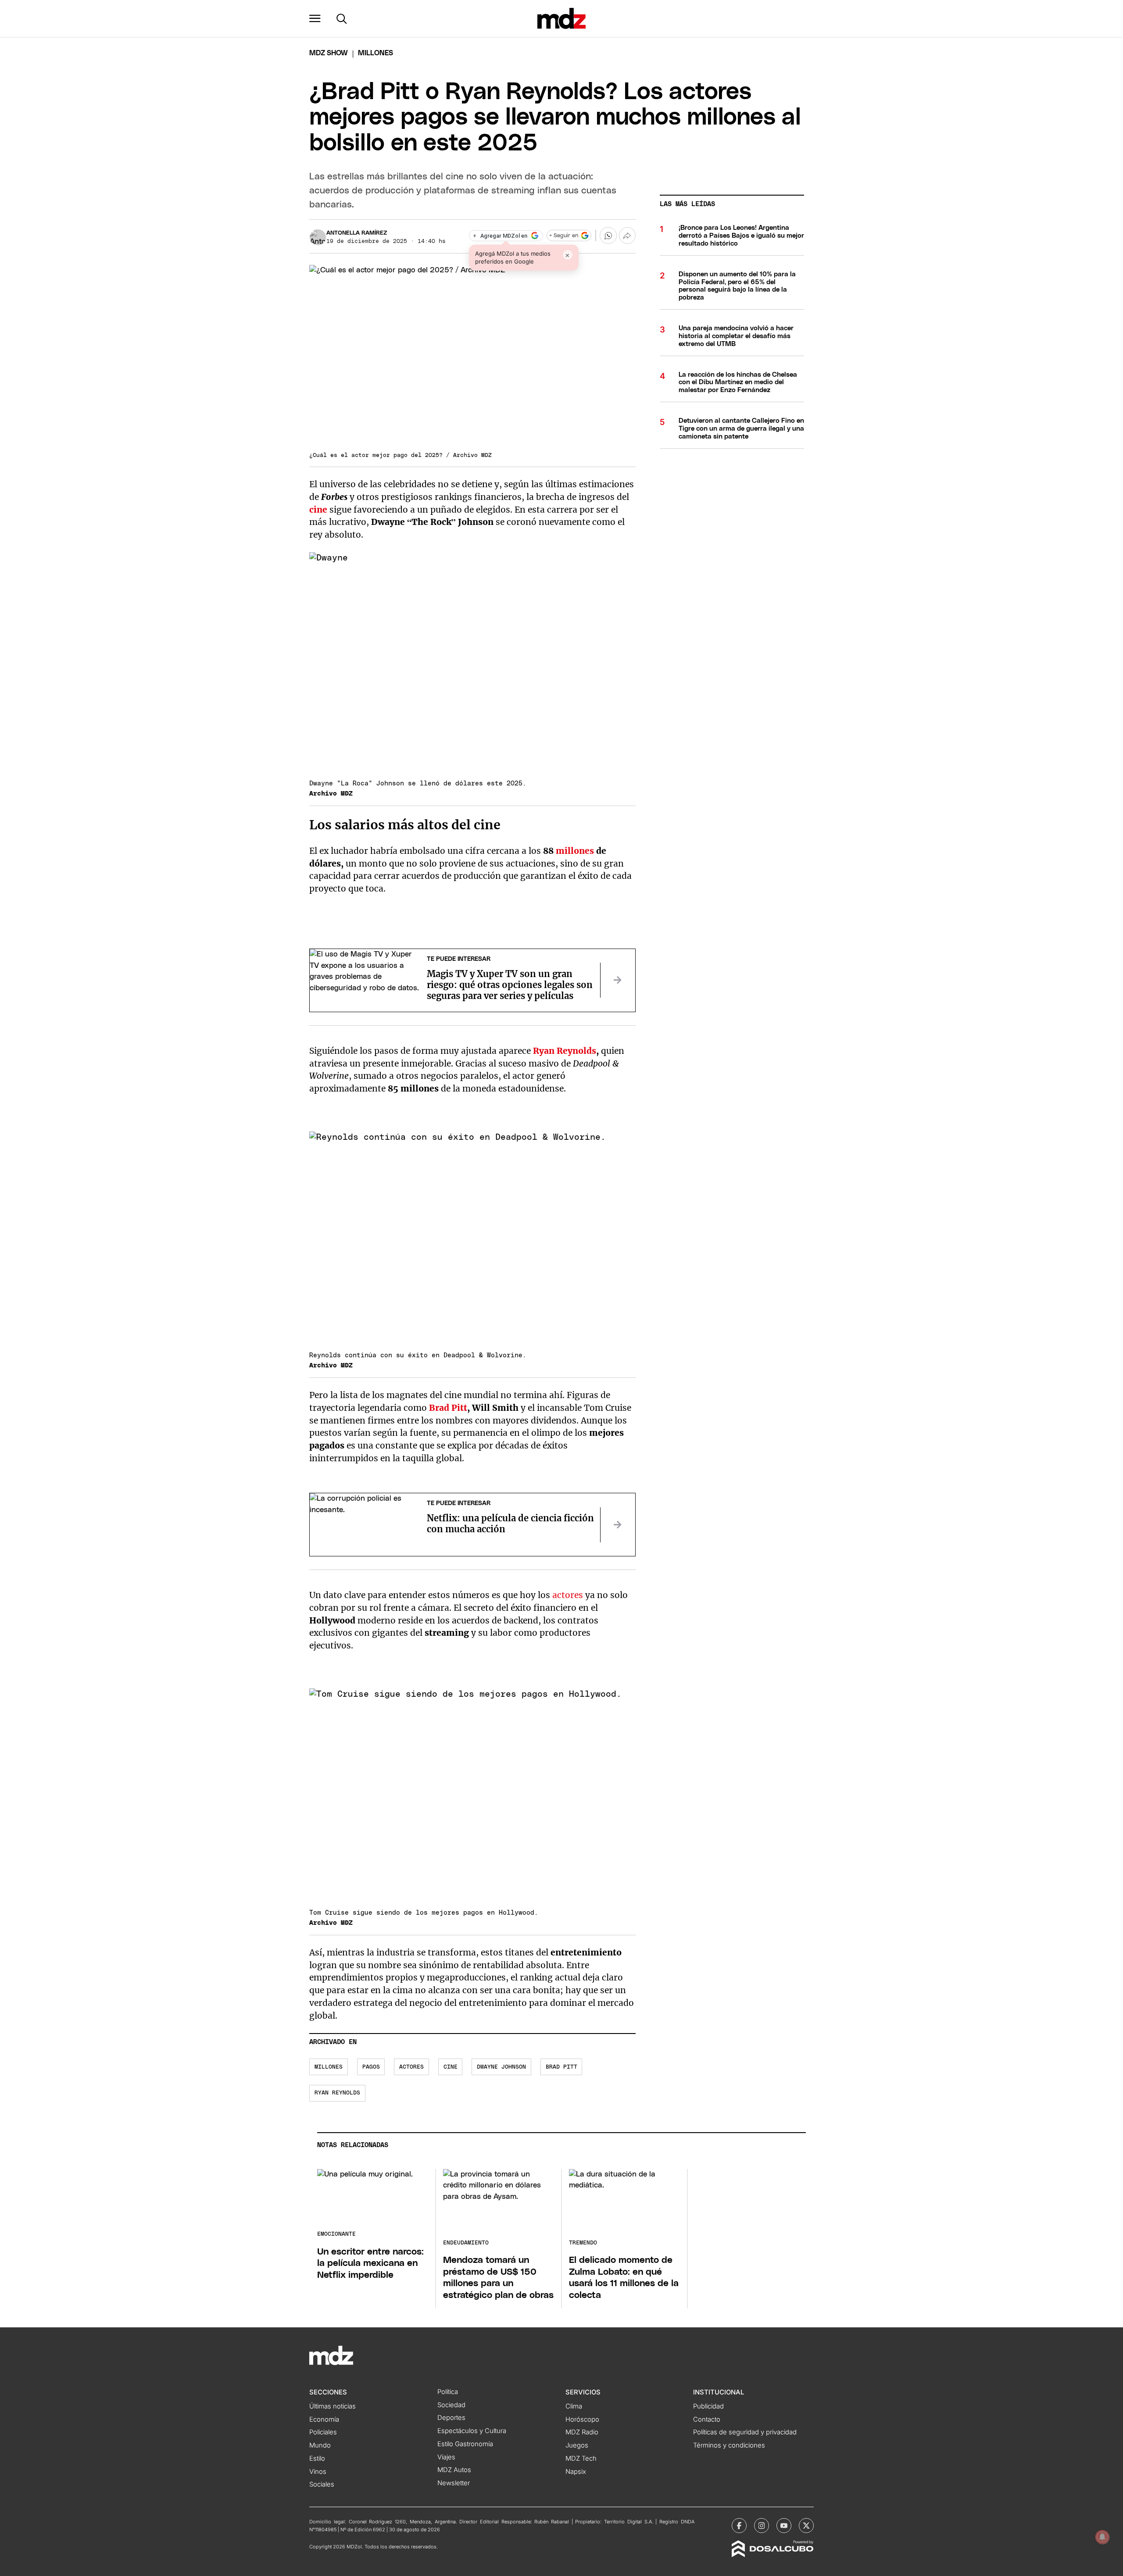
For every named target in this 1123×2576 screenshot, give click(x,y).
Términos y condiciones (729, 2445)
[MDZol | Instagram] (762, 2526)
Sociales (322, 2484)
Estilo (317, 2458)
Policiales (323, 2432)
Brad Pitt (448, 1408)
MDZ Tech (581, 2458)
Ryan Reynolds (565, 1051)
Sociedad (451, 2405)
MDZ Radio (582, 2432)
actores (568, 1595)
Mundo (320, 2445)
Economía (324, 2419)
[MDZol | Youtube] (784, 2526)
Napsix (576, 2472)
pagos (371, 2067)
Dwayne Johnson (501, 2067)
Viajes (446, 2457)
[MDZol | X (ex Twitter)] (806, 2526)
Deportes (451, 2418)
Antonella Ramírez (357, 233)
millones (575, 851)
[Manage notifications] (1102, 2537)
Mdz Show (329, 53)
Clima (574, 2406)
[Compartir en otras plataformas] (627, 235)
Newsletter (454, 2483)
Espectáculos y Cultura (472, 2431)
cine (318, 510)
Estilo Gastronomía (465, 2444)
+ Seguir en (564, 236)
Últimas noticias (333, 2406)
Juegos (577, 2445)
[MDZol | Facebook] (739, 2526)
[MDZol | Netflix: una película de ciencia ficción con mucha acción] (618, 1525)
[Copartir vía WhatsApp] (608, 235)
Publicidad (708, 2406)
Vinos (318, 2472)
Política (448, 2392)
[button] (315, 18)
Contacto (707, 2419)
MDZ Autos (454, 2470)
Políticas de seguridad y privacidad (745, 2432)
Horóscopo (582, 2419)
